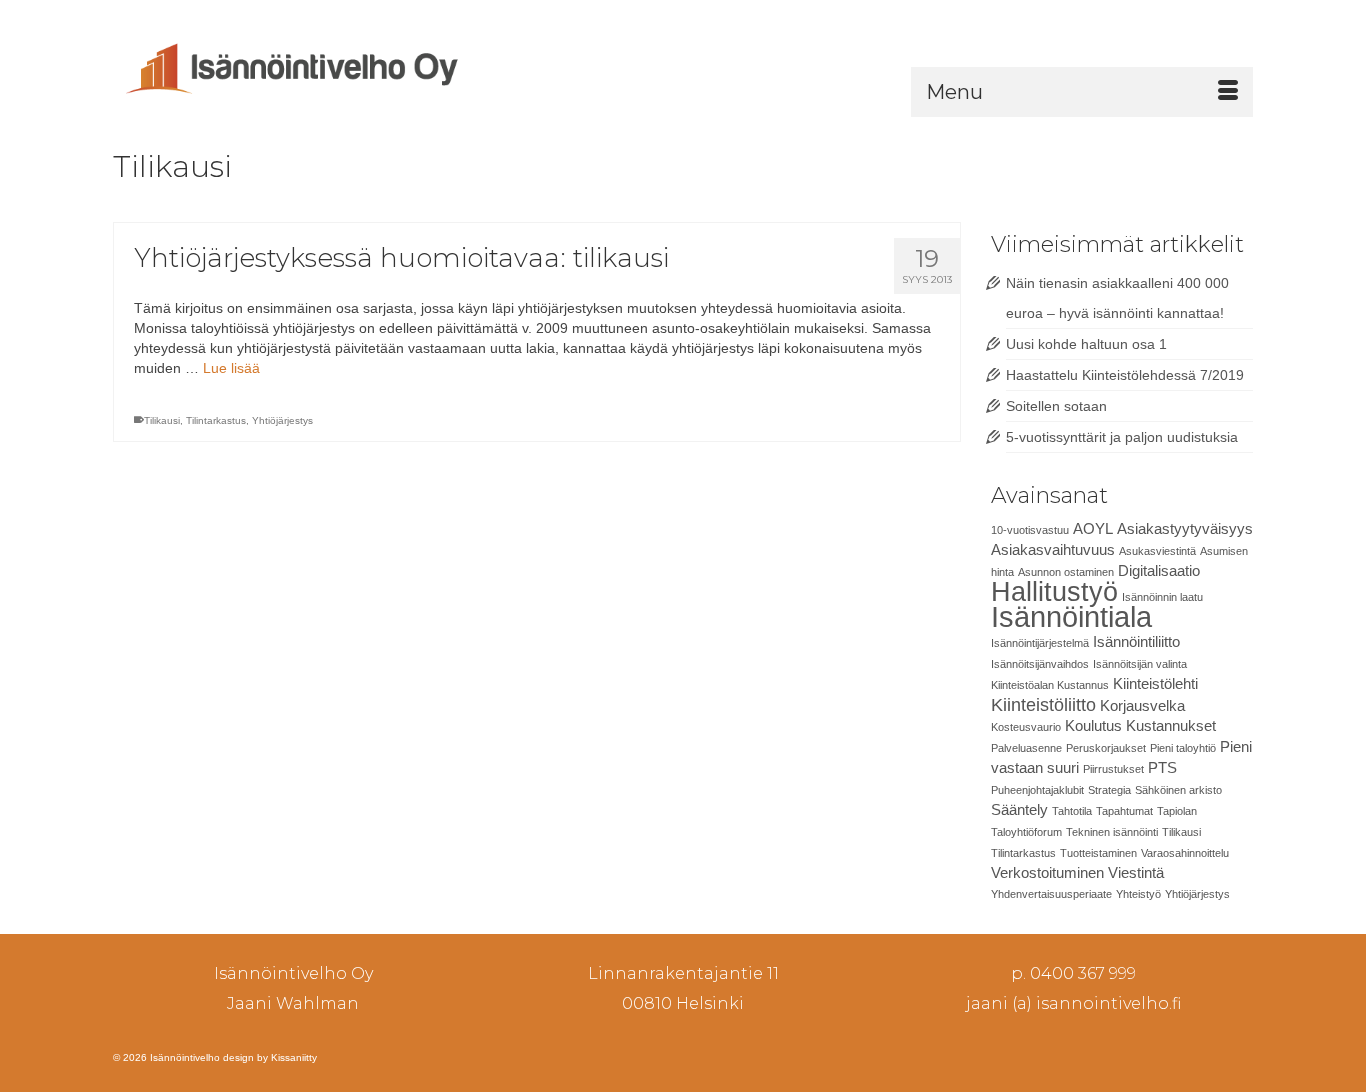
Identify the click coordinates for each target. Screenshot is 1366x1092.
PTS (1162, 767)
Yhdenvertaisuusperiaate (1051, 894)
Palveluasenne (1026, 748)
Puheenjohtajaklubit (1037, 790)
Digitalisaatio (1159, 570)
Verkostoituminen (1047, 872)
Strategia (1109, 790)
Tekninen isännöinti (1112, 832)
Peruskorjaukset (1106, 748)
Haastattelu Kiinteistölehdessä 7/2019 (1125, 375)
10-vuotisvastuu (1030, 530)
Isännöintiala (1071, 616)
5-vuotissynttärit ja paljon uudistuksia (1122, 437)
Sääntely (1019, 809)
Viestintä (1136, 872)
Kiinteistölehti (1155, 683)
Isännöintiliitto (1136, 641)
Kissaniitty (294, 1057)
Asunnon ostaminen (1066, 572)
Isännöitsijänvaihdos (1040, 664)
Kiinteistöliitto (1043, 704)
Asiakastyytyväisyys (1185, 528)
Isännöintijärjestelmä (1040, 643)
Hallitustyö (1054, 592)
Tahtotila (1072, 811)
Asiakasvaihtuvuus (1053, 549)
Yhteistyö (1138, 894)
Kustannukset (1171, 725)
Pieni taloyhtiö (1183, 748)
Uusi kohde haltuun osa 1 (1086, 344)
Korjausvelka (1142, 705)
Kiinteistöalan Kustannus (1050, 685)
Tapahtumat (1124, 811)
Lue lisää (231, 368)
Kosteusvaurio (1026, 727)
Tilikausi (162, 420)
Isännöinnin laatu (1162, 597)
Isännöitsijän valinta (1140, 664)
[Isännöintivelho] (293, 66)
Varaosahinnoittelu (1185, 853)
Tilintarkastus (216, 420)
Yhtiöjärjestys (282, 420)
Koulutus (1093, 725)
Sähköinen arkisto (1178, 790)
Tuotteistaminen (1098, 853)
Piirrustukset (1113, 769)
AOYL (1093, 528)
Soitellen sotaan (1056, 406)
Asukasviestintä (1157, 551)
